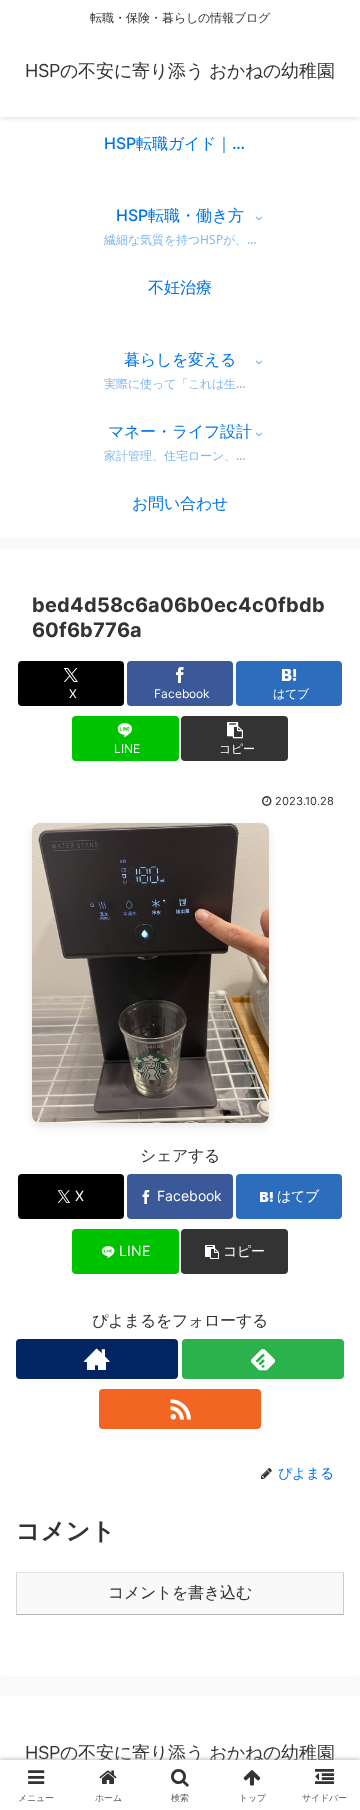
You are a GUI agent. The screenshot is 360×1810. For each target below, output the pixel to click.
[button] (234, 738)
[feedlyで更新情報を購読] (263, 1359)
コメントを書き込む (180, 1592)
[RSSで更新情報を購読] (180, 1409)
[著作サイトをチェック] (97, 1359)
